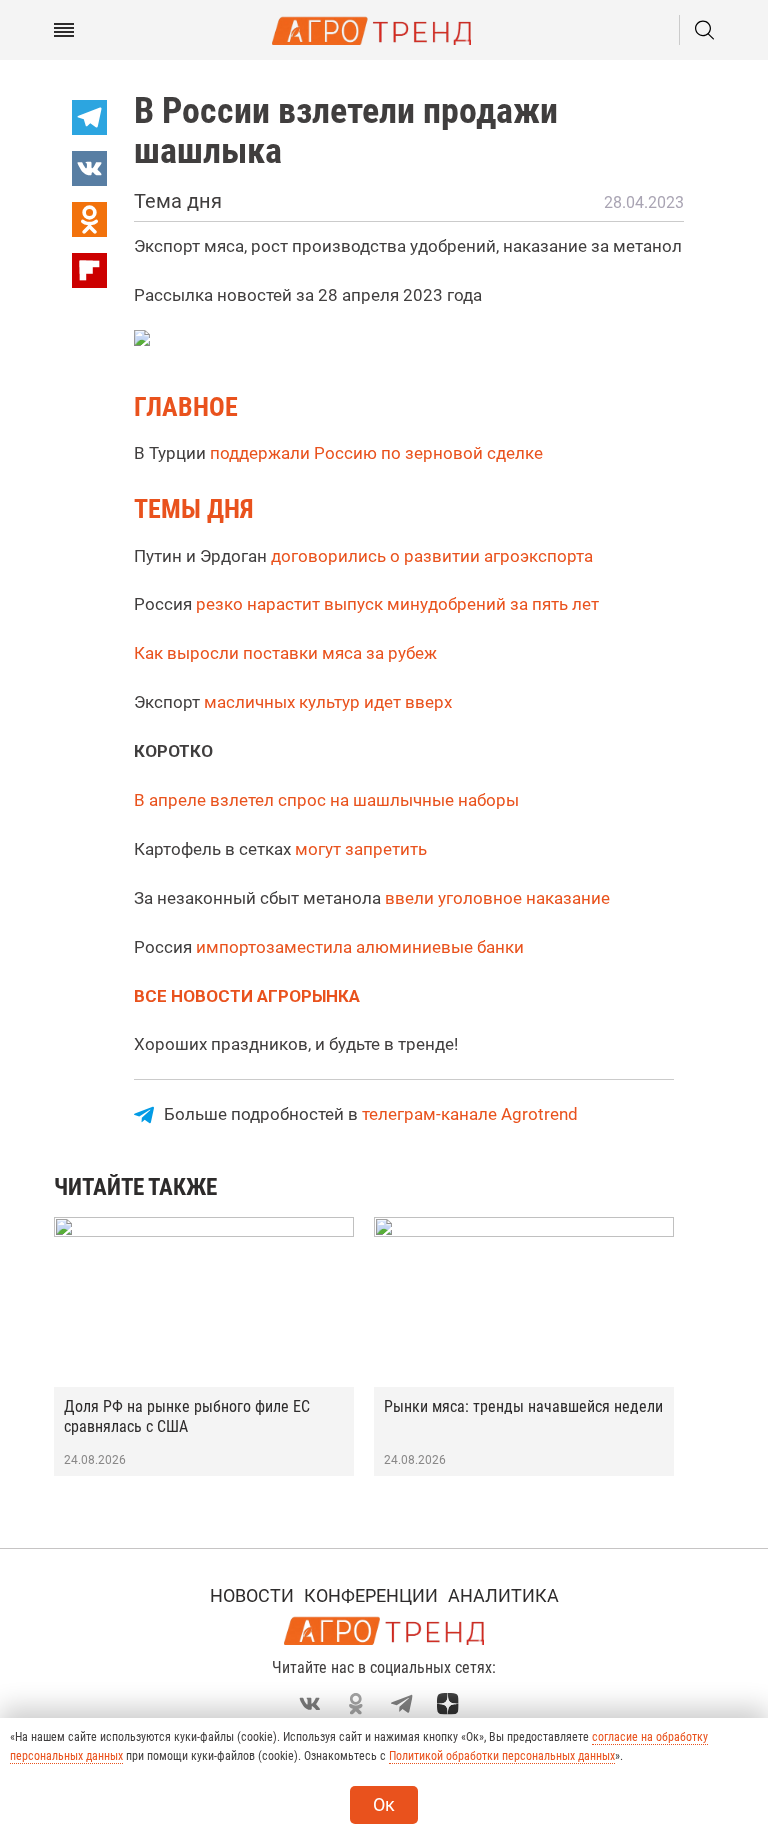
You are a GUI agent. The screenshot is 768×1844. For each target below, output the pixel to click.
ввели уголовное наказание (497, 898)
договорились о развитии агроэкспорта (432, 556)
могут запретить (359, 849)
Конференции (371, 1595)
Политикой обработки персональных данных (502, 1756)
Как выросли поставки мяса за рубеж (285, 653)
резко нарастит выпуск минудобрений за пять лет (397, 604)
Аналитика (503, 1595)
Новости (252, 1595)
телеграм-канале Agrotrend (470, 1114)
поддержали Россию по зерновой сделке (376, 453)
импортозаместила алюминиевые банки (360, 947)
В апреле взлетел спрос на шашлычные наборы (326, 800)
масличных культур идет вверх (328, 702)
